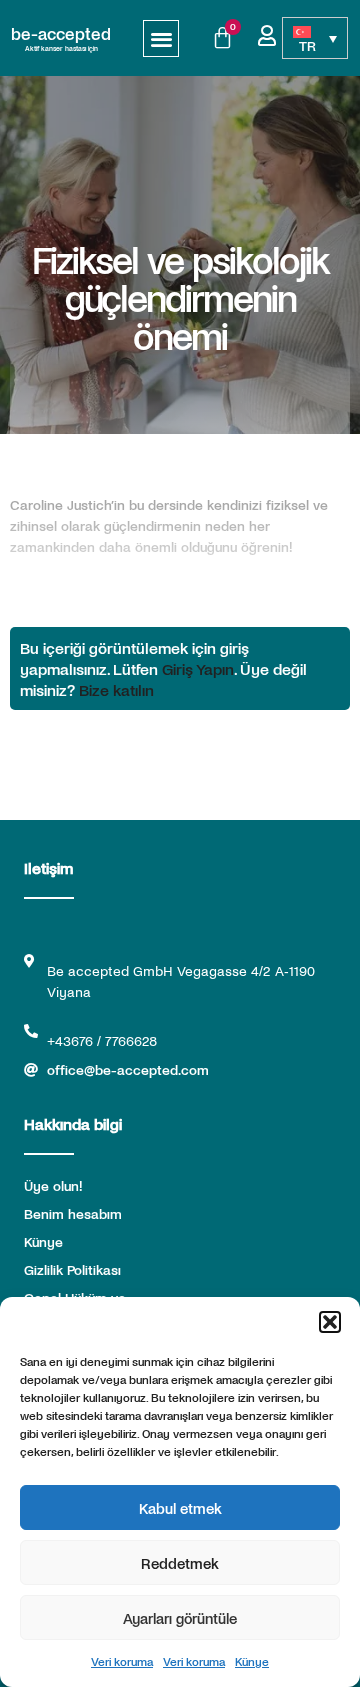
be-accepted (61, 33)
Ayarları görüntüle (180, 1618)
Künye (252, 1661)
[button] (330, 1322)
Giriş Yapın (198, 668)
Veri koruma (122, 1661)
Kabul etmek (180, 1508)
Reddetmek (180, 1563)
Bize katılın (116, 689)
